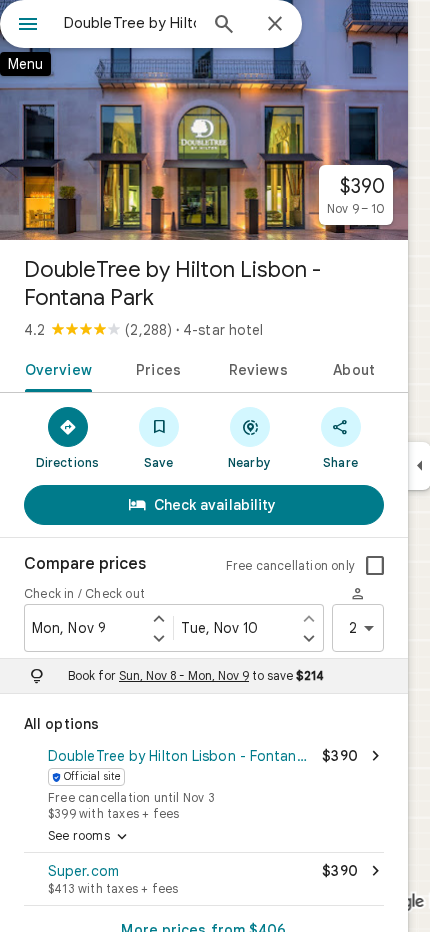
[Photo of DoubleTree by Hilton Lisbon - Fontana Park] (204, 120)
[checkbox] (375, 566)
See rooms (89, 837)
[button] (204, 782)
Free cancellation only (290, 565)
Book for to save (196, 675)
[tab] (54, 368)
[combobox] (130, 23)
